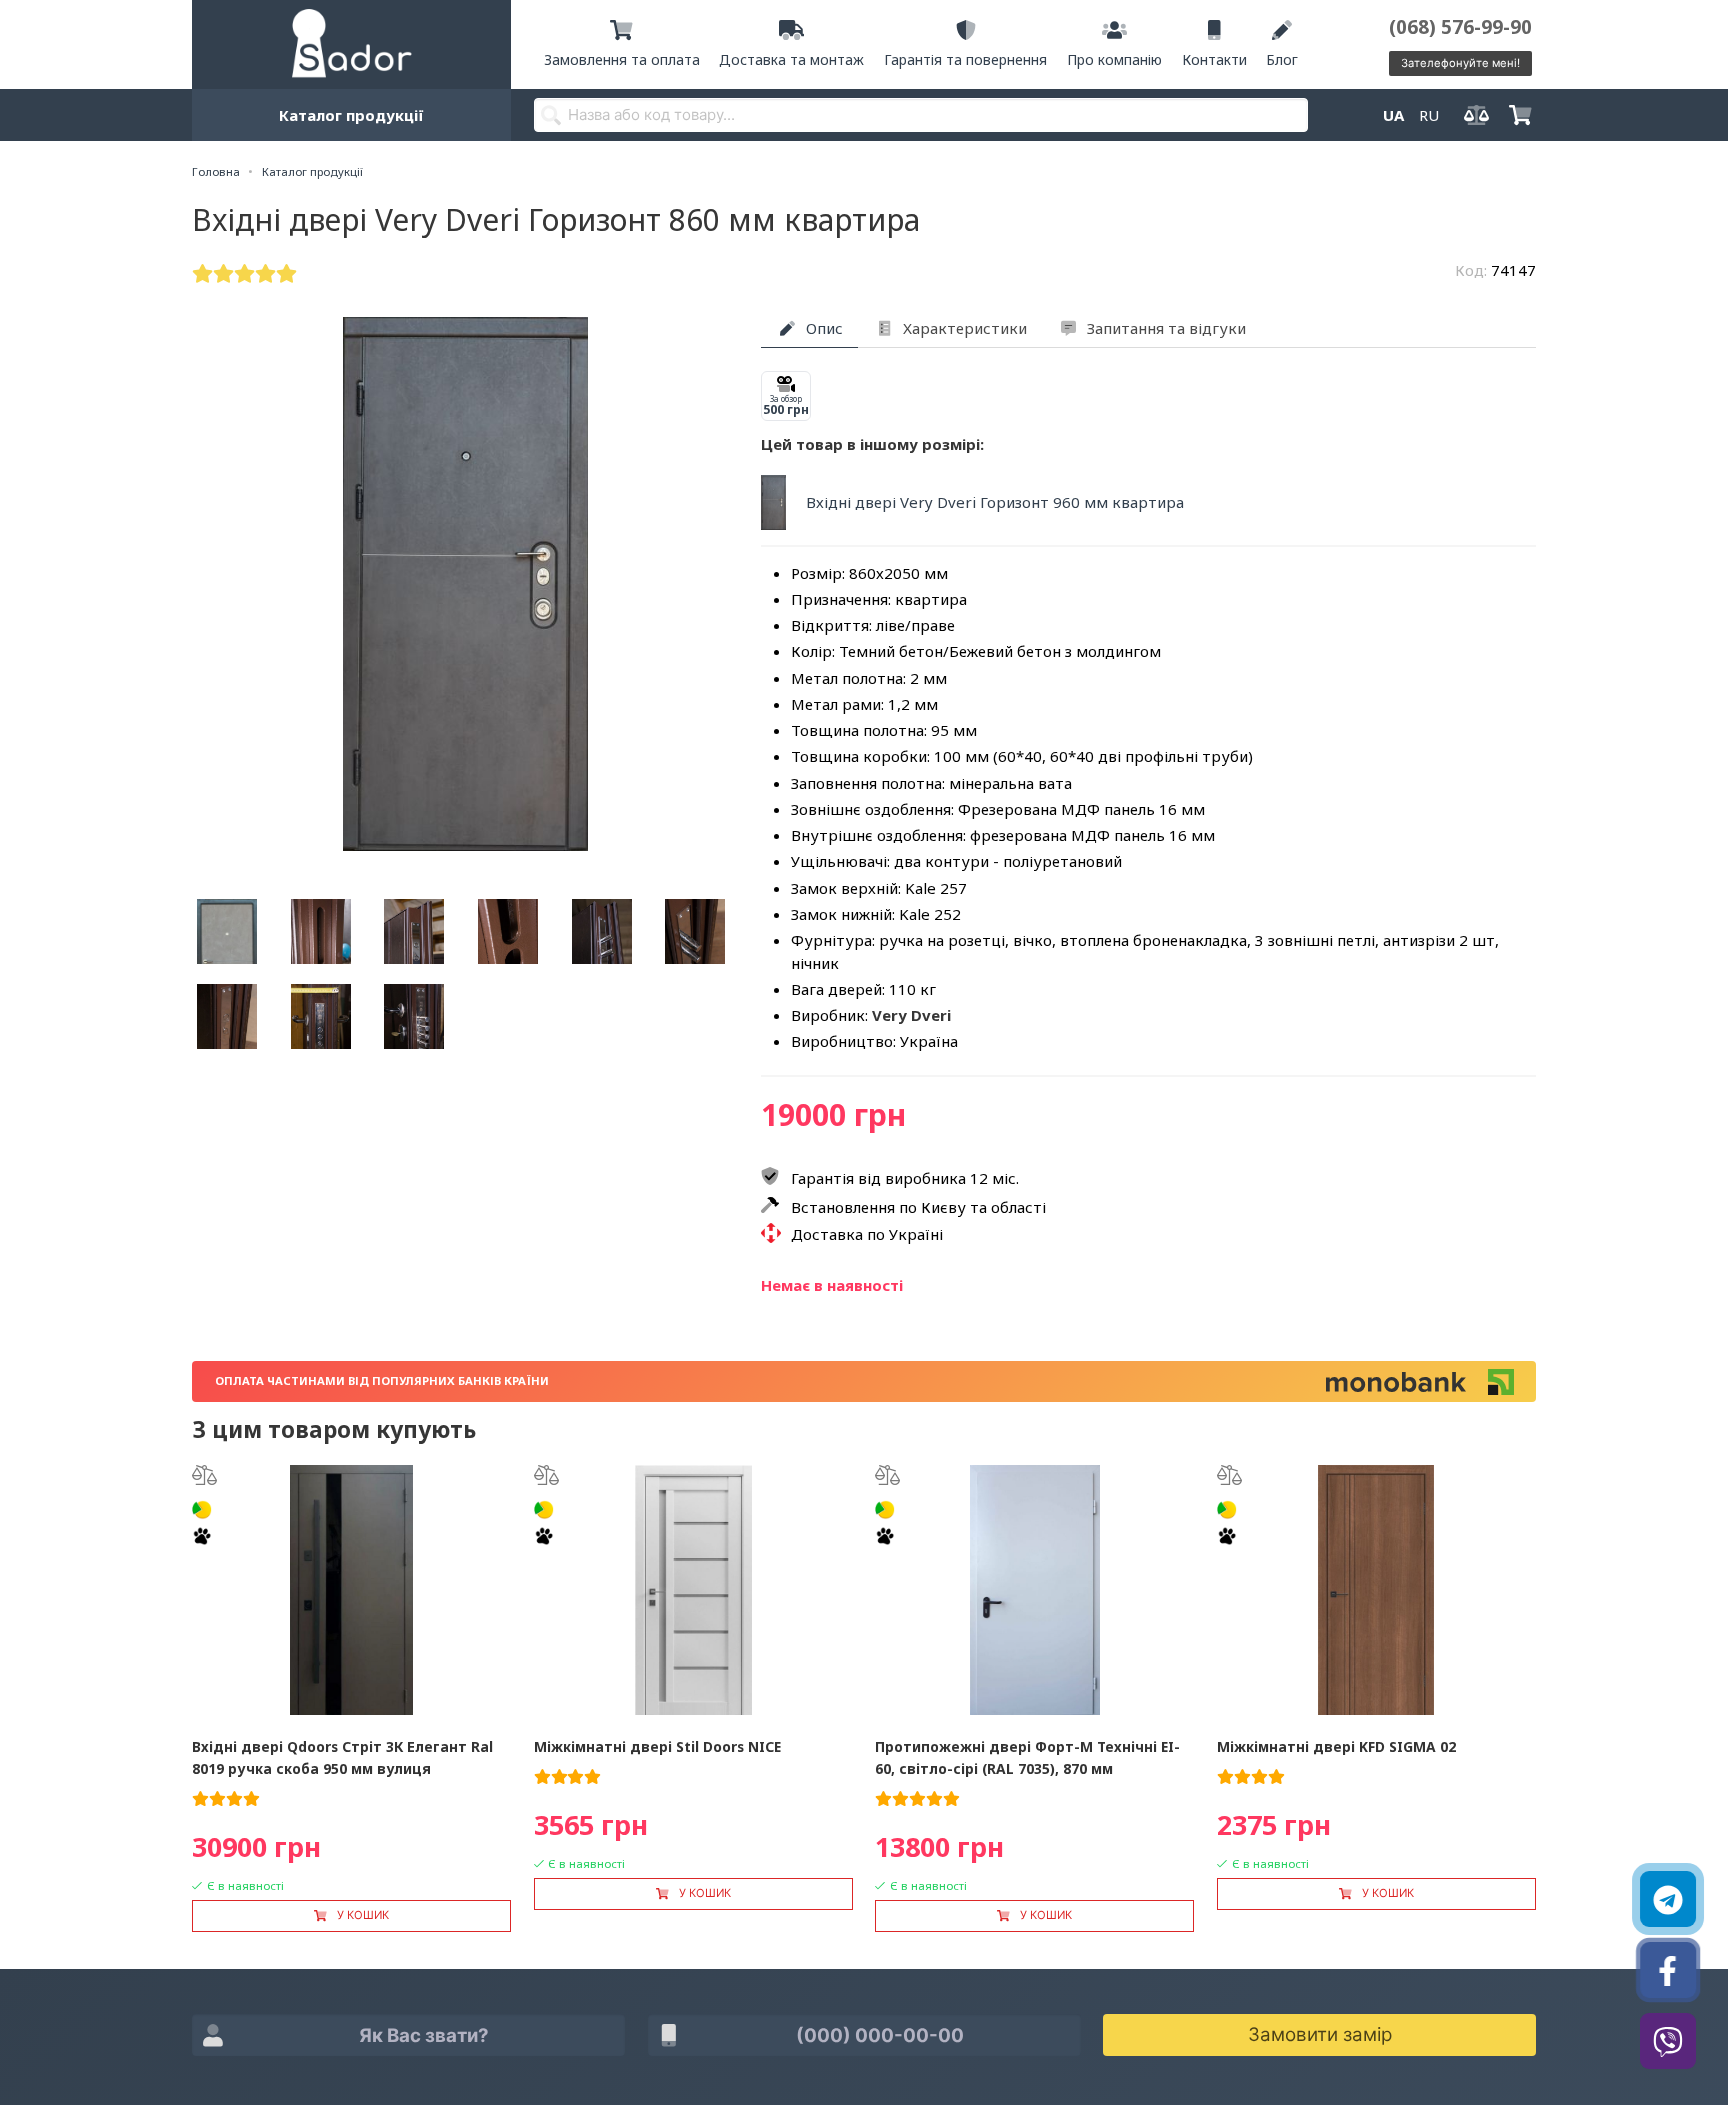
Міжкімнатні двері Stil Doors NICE (657, 1746)
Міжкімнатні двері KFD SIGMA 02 (1336, 1746)
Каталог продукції (351, 115)
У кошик (363, 1915)
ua (1393, 115)
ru (1429, 115)
